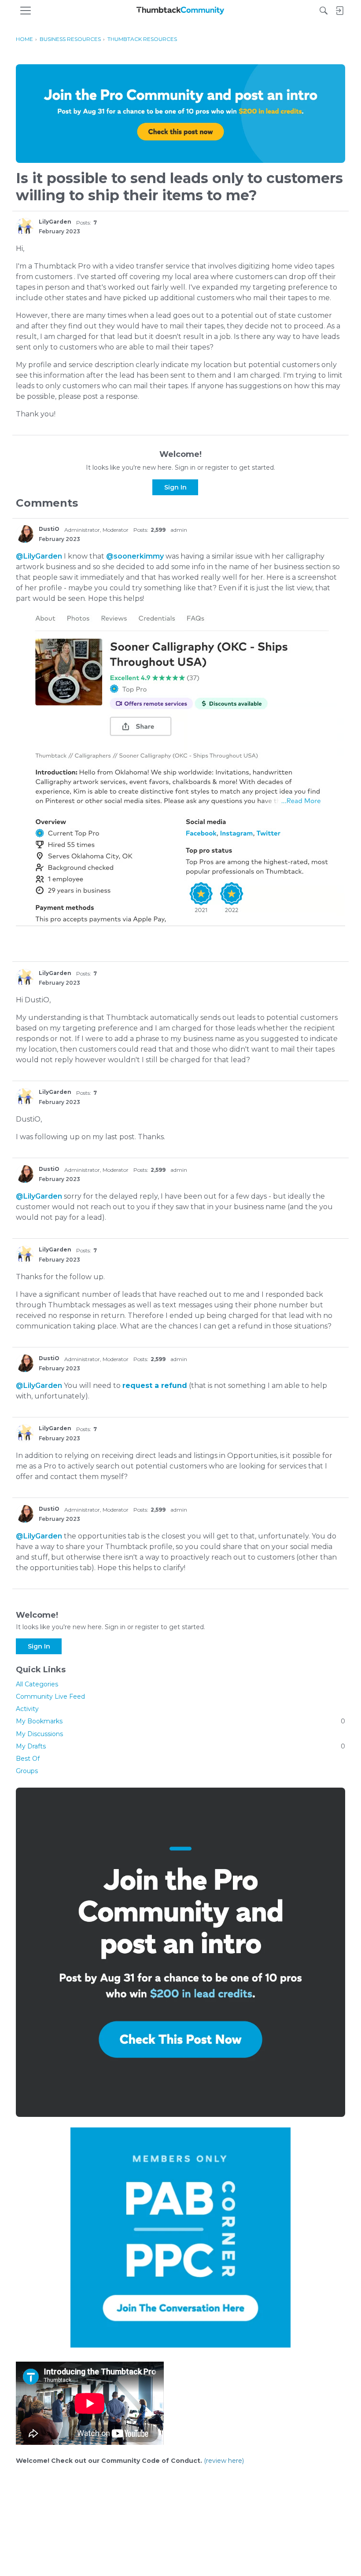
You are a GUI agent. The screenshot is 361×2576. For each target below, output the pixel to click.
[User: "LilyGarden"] (25, 227)
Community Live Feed (50, 1696)
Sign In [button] (175, 487)
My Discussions (39, 1734)
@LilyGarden (39, 556)
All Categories (37, 1684)
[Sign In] (339, 11)
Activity (27, 1709)
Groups (27, 1771)
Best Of (28, 1759)
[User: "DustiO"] (25, 534)
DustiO (49, 529)
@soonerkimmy (135, 556)
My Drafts (180, 1746)
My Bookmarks (180, 1721)
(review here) (224, 2461)
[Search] (324, 11)
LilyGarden (55, 222)
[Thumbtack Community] (180, 11)
